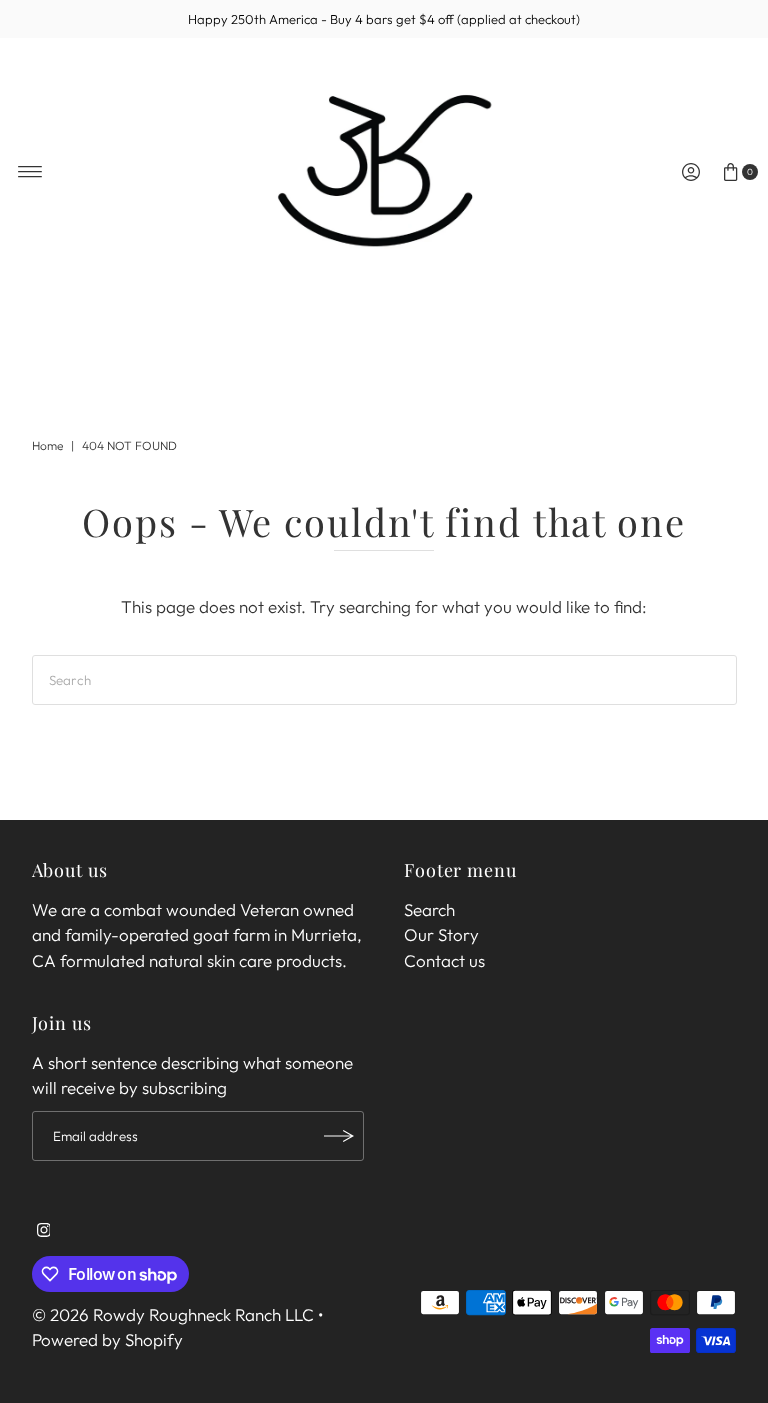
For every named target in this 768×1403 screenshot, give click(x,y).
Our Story (441, 934)
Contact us (444, 960)
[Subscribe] (339, 1136)
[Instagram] (44, 1231)
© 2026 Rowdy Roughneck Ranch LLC (173, 1314)
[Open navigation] (30, 172)
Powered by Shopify (107, 1339)
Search (429, 909)
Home (47, 445)
